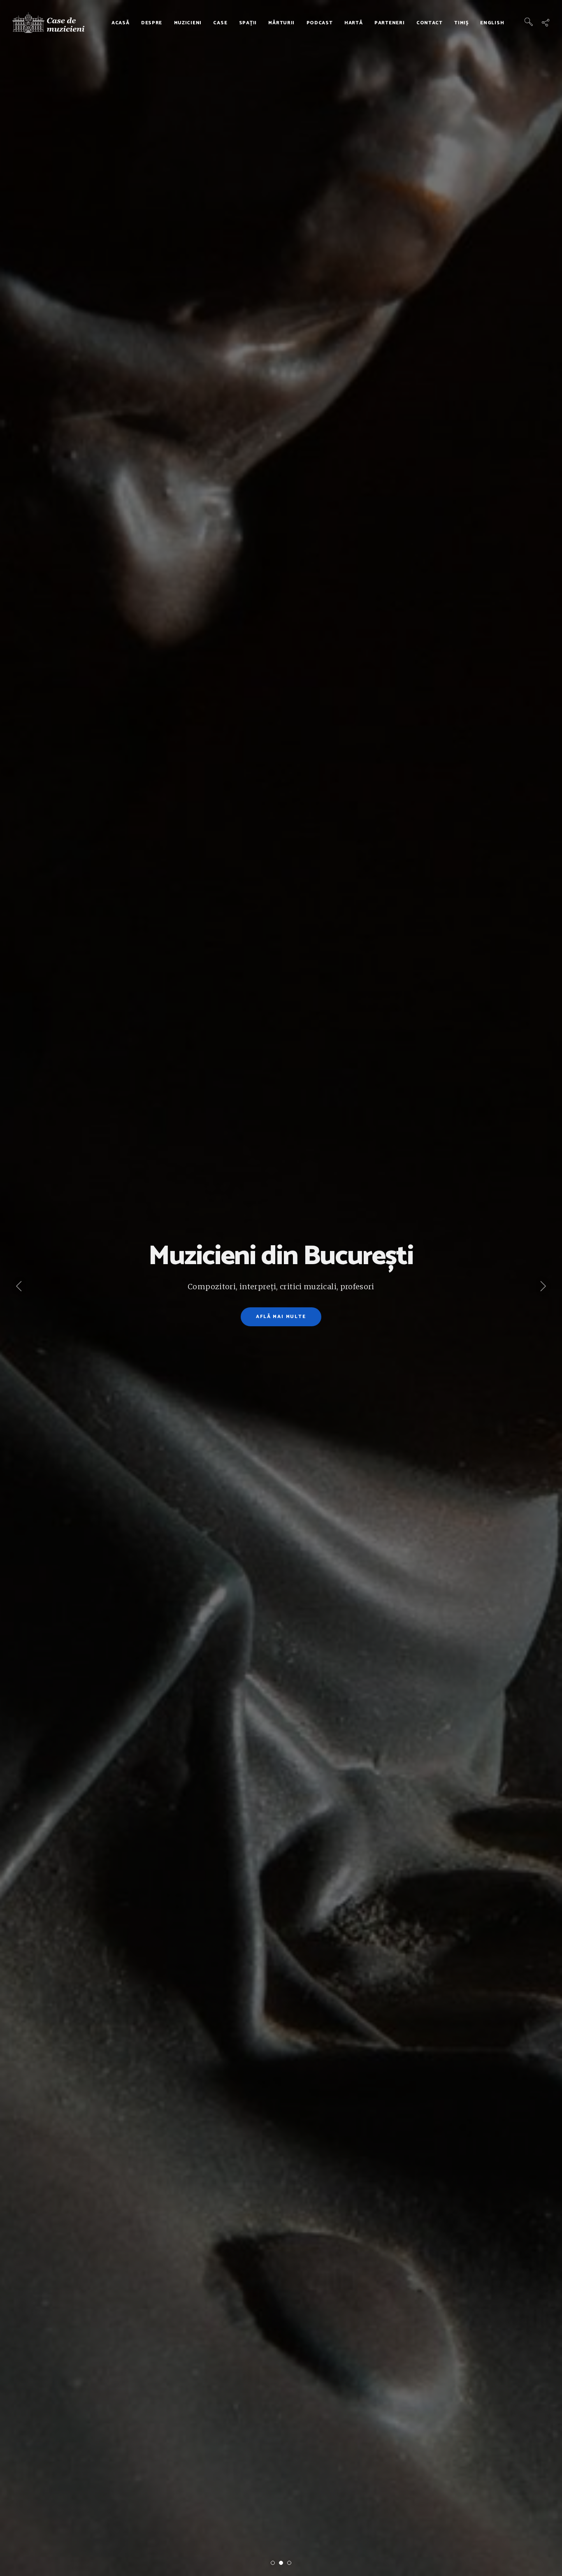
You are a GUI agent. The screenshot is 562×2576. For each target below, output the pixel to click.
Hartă (354, 23)
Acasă (121, 23)
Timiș (461, 23)
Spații (248, 23)
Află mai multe (281, 1317)
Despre (152, 23)
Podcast (320, 23)
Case (220, 23)
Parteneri (389, 23)
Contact (430, 23)
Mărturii (281, 23)
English (492, 23)
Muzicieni (188, 23)
